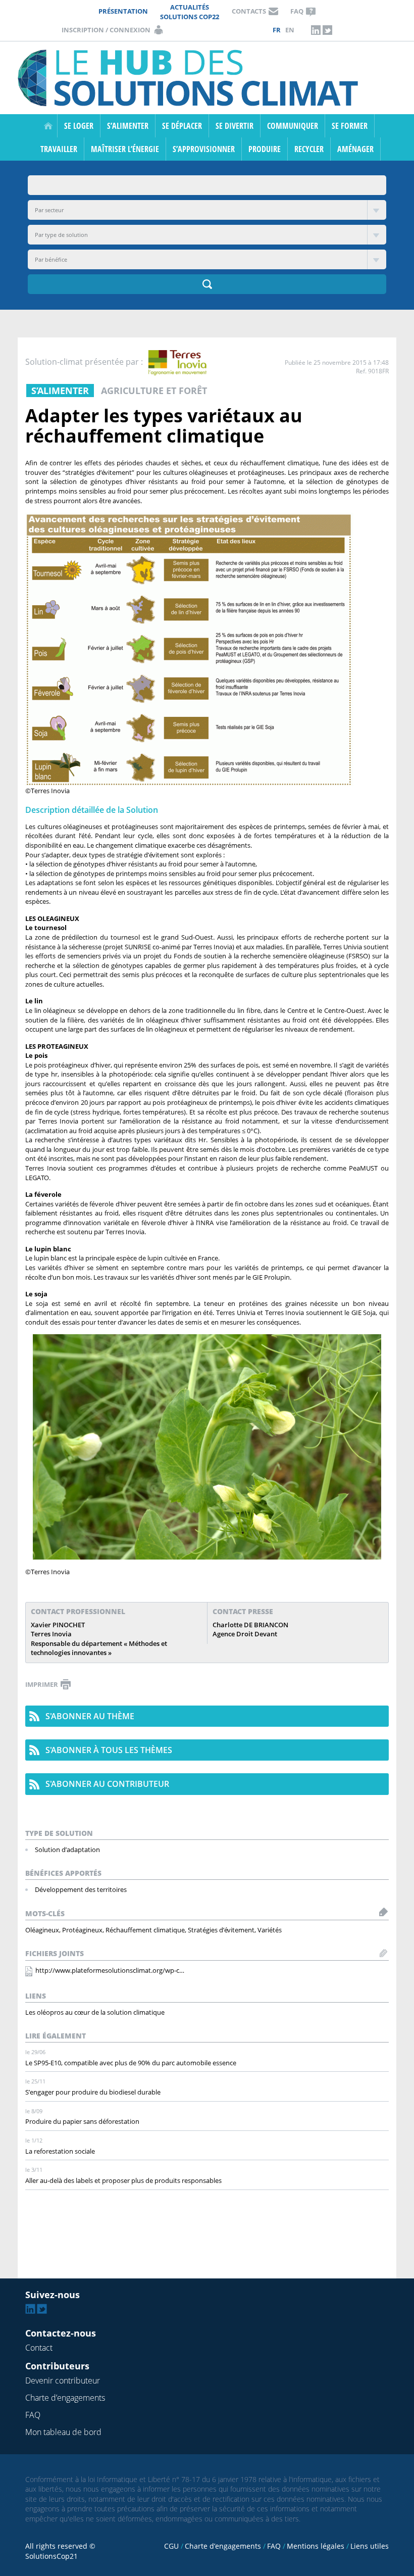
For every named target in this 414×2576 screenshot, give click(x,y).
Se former (350, 126)
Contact (39, 2348)
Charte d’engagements (65, 2398)
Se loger (79, 126)
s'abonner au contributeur (107, 1784)
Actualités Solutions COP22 (190, 12)
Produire (265, 149)
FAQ (297, 11)
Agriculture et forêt (154, 391)
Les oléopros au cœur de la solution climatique (95, 2012)
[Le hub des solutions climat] (191, 77)
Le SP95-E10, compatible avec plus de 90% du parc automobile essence (131, 2063)
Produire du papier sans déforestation (82, 2121)
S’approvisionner (204, 149)
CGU (171, 2546)
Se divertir (235, 126)
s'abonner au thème (90, 1716)
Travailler (59, 149)
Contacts (249, 11)
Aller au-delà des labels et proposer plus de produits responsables (123, 2180)
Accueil (48, 126)
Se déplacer (182, 126)
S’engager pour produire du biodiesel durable (93, 2092)
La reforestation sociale (60, 2151)
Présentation (123, 11)
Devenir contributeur (63, 2380)
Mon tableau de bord (63, 2432)
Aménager (355, 149)
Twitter (328, 30)
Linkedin (316, 30)
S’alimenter (128, 126)
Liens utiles (370, 2546)
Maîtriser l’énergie (125, 149)
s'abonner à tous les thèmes (109, 1750)
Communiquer (293, 126)
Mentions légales (316, 2546)
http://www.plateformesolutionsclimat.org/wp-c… (110, 1970)
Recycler (309, 149)
